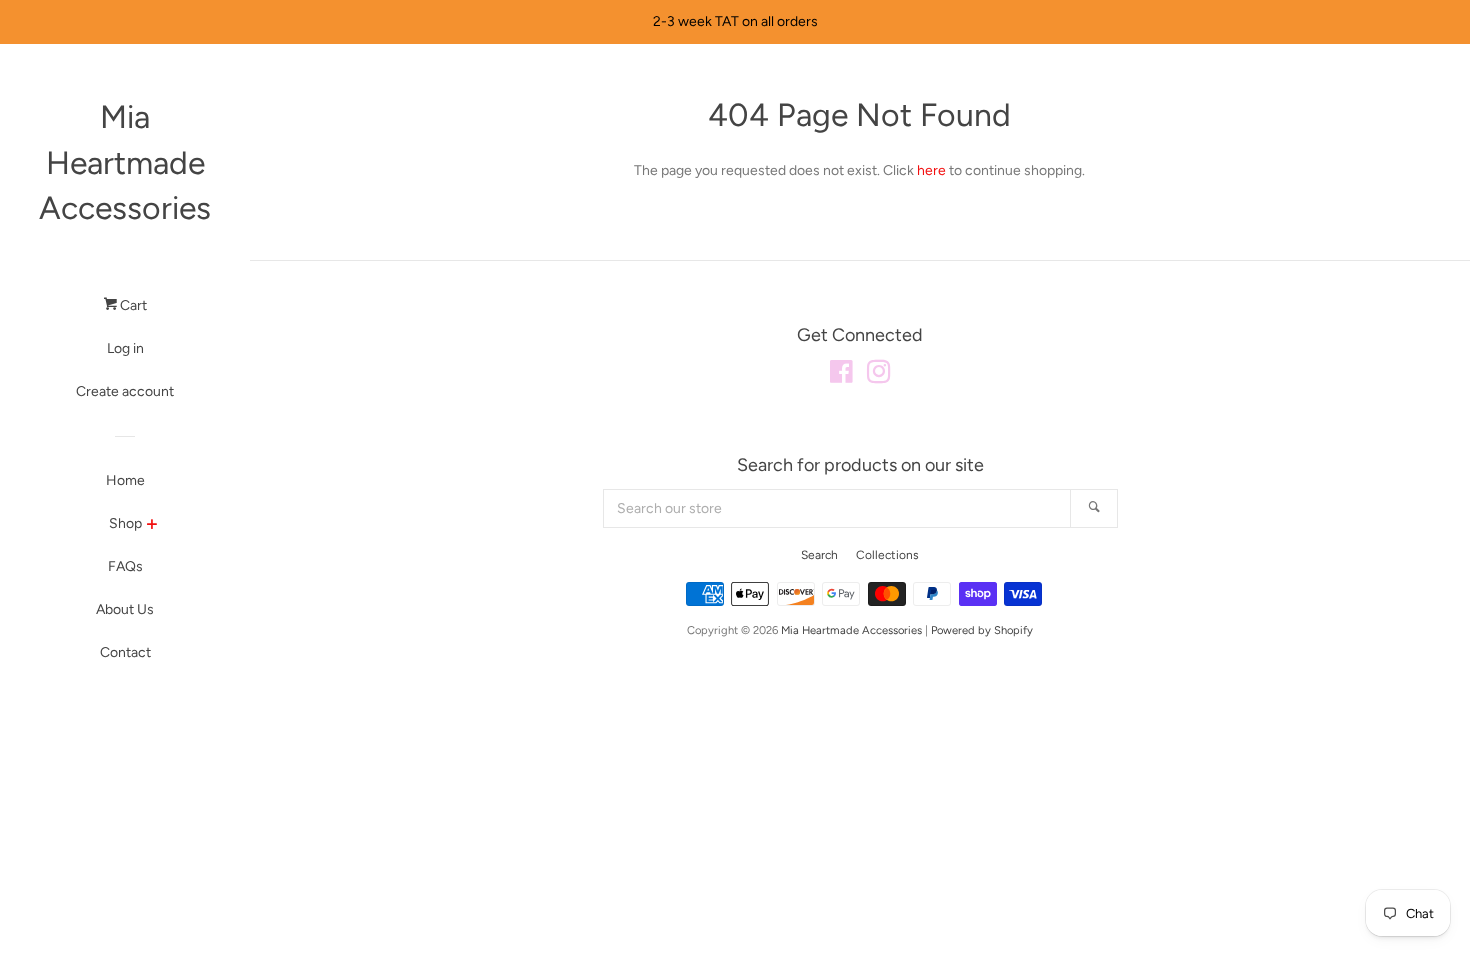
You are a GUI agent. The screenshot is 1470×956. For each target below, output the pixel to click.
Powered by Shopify (982, 630)
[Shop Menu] (151, 526)
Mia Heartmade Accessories (125, 162)
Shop (125, 523)
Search (819, 555)
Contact (125, 652)
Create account (125, 391)
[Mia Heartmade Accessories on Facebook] (841, 376)
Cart (132, 305)
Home (125, 480)
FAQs (125, 566)
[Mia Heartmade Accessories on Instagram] (879, 376)
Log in (125, 348)
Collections (887, 555)
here (931, 170)
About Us (125, 609)
